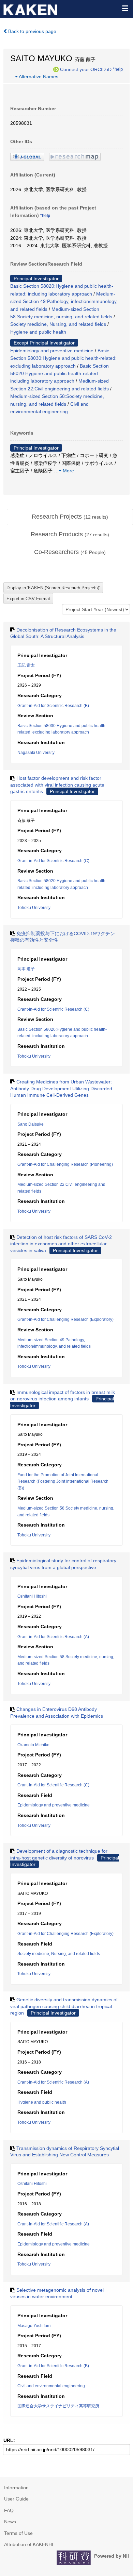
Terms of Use (18, 2533)
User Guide (16, 2499)
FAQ (9, 2510)
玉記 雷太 (26, 665)
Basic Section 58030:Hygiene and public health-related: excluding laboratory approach (63, 358)
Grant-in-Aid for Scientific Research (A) (53, 1637)
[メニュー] (125, 8)
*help (118, 69)
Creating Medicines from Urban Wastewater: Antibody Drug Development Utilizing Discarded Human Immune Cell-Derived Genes (61, 1088)
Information (16, 2488)
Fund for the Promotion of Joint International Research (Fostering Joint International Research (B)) (63, 1481)
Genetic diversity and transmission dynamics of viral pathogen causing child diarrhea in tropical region (64, 2006)
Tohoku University (34, 908)
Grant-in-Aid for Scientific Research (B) (53, 706)
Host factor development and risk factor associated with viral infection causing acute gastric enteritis (57, 785)
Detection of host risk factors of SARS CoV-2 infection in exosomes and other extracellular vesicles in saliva (61, 1244)
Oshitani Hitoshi (32, 1596)
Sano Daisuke (31, 1124)
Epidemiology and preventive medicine (52, 351)
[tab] (70, 517)
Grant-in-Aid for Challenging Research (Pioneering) (65, 1164)
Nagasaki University (36, 753)
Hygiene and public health (38, 332)
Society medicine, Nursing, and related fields (58, 324)
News (10, 2522)
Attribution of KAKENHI (29, 2544)
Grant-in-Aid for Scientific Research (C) (53, 861)
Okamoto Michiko (33, 1745)
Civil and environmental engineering (51, 2386)
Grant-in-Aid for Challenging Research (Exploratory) (65, 1319)
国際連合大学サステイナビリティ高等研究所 (58, 2406)
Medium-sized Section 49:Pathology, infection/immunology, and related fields (64, 301)
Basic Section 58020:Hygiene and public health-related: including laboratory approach (60, 374)
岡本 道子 (26, 969)
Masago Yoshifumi (34, 2326)
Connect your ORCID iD (86, 69)
